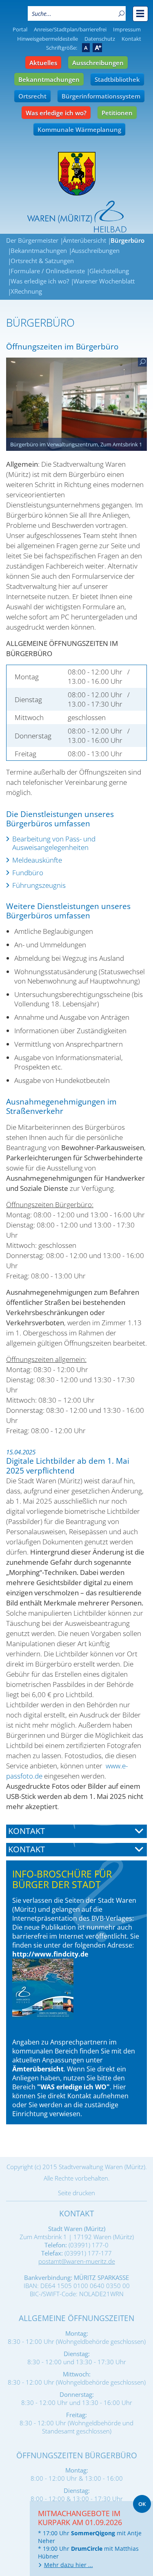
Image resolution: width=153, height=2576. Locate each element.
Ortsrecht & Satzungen (42, 261)
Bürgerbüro (127, 240)
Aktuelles (43, 63)
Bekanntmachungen (49, 79)
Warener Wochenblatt (104, 281)
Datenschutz (100, 39)
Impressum (127, 29)
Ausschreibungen (98, 63)
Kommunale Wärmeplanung (79, 130)
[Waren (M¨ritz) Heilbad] (77, 174)
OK (142, 2504)
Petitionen (117, 113)
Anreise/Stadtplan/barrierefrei (70, 29)
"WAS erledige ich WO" (73, 2087)
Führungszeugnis (39, 885)
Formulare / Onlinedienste (48, 271)
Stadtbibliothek (117, 79)
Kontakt (131, 39)
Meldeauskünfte (37, 860)
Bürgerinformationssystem (101, 96)
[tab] (76, 1831)
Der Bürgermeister (32, 240)
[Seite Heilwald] (77, 217)
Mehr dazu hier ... (69, 2565)
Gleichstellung (109, 271)
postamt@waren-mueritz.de (77, 2261)
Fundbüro (28, 873)
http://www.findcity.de (50, 1954)
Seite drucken (76, 2193)
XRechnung (26, 291)
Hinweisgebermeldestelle (48, 39)
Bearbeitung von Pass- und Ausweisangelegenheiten (54, 843)
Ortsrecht (32, 96)
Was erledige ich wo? (56, 113)
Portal (20, 29)
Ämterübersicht (84, 240)
